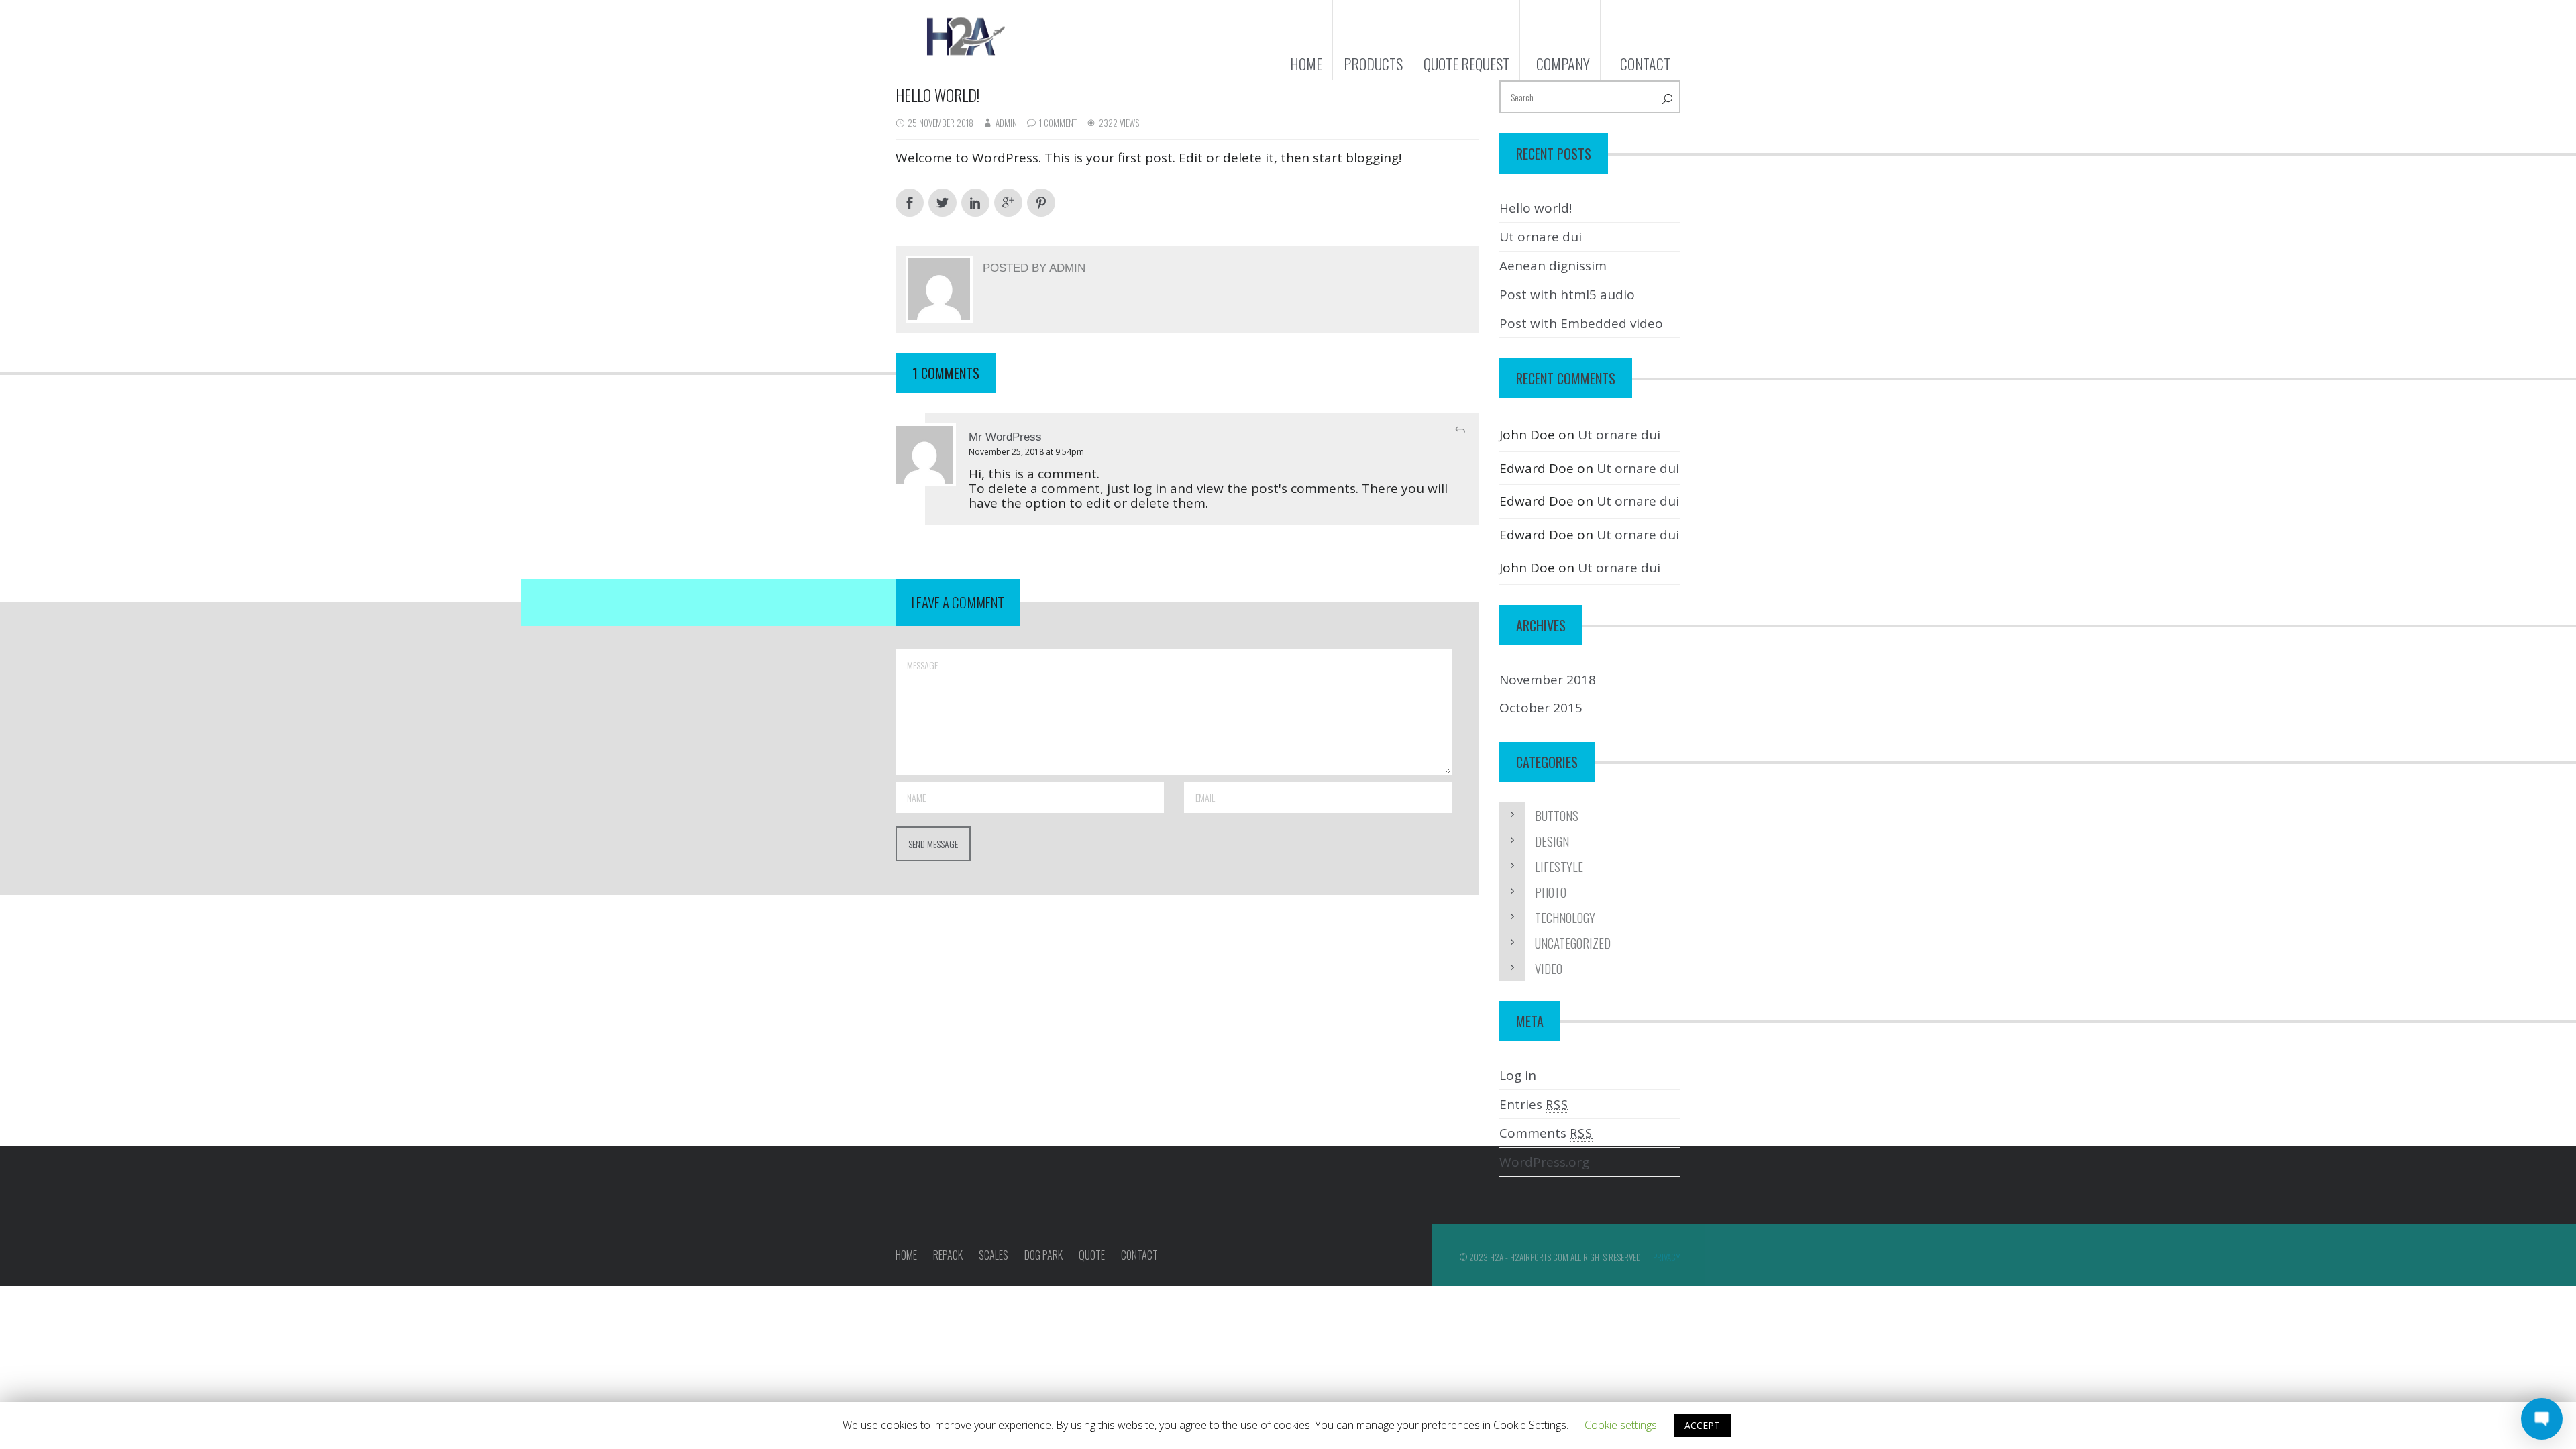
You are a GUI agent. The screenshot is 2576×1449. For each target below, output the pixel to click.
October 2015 (1541, 708)
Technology (1565, 917)
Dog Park (1043, 1255)
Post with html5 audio (1567, 294)
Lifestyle (1559, 866)
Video (1549, 968)
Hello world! (1536, 208)
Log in (1518, 1075)
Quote (1092, 1255)
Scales (994, 1255)
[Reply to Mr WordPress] (1460, 430)
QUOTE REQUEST (1466, 64)
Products (1373, 64)
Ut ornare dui (1541, 237)
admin (1006, 123)
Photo (1551, 892)
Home (1306, 64)
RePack (948, 1255)
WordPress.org (1544, 1162)
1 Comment (1058, 123)
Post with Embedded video (1581, 323)
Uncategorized (1573, 943)
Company (1563, 64)
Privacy (1667, 1257)
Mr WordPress (1005, 437)
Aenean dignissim (1553, 266)
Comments (1546, 1133)
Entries (1534, 1104)
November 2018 (1548, 680)
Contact (1645, 64)
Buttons (1557, 815)
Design (1552, 841)
